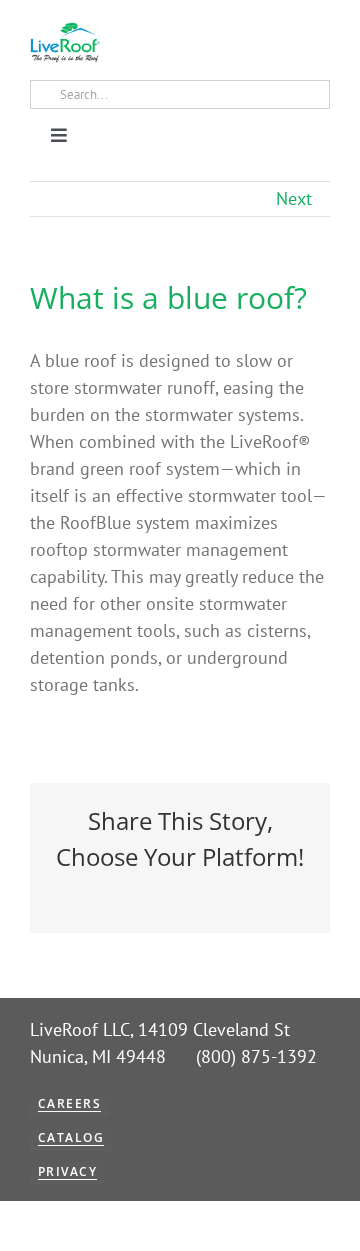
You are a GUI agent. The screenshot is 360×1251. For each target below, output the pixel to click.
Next (294, 198)
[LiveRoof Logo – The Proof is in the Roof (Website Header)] (65, 30)
